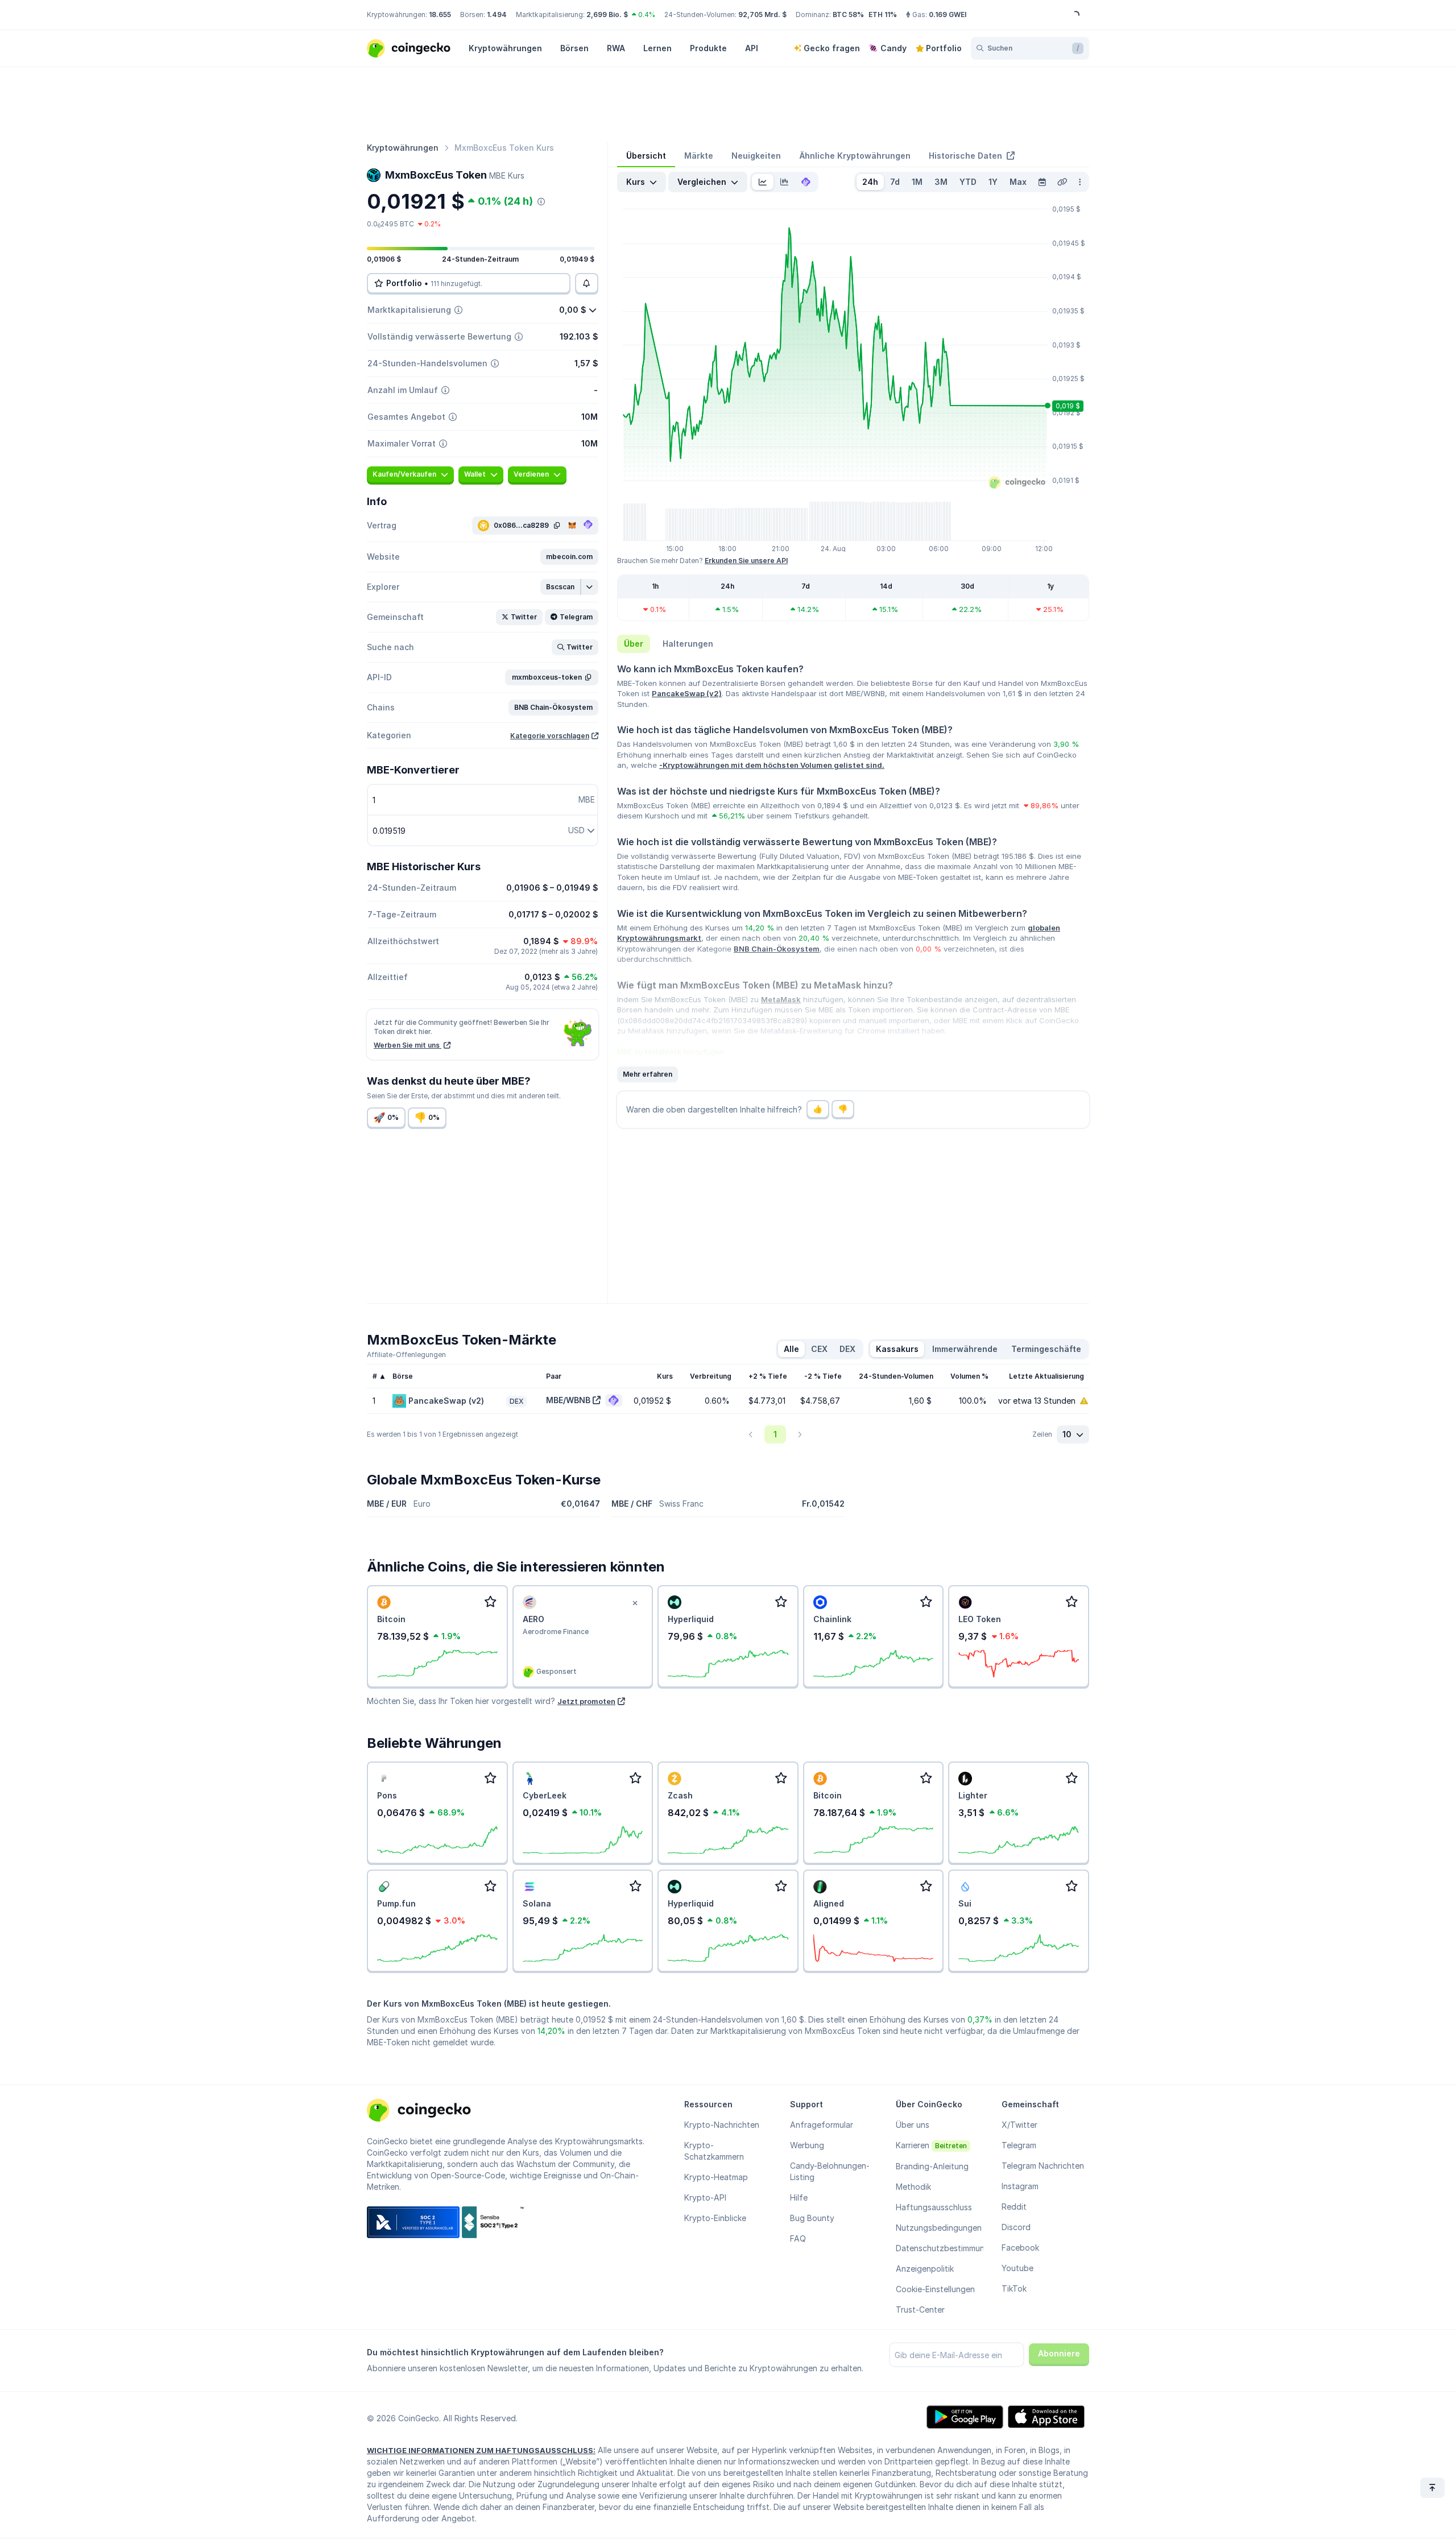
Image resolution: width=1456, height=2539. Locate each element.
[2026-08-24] (1042, 182)
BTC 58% (848, 15)
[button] (569, 557)
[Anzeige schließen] (635, 1603)
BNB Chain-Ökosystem (777, 949)
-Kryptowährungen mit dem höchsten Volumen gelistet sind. (772, 765)
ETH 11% (883, 15)
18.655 (440, 15)
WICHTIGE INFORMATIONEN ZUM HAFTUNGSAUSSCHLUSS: (481, 2450)
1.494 (497, 15)
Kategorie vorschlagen (550, 736)
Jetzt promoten (586, 1701)
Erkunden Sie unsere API (746, 561)
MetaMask (781, 999)
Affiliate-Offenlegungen (406, 1355)
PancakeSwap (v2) (687, 693)
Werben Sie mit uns (408, 1045)
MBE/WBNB (568, 1400)
